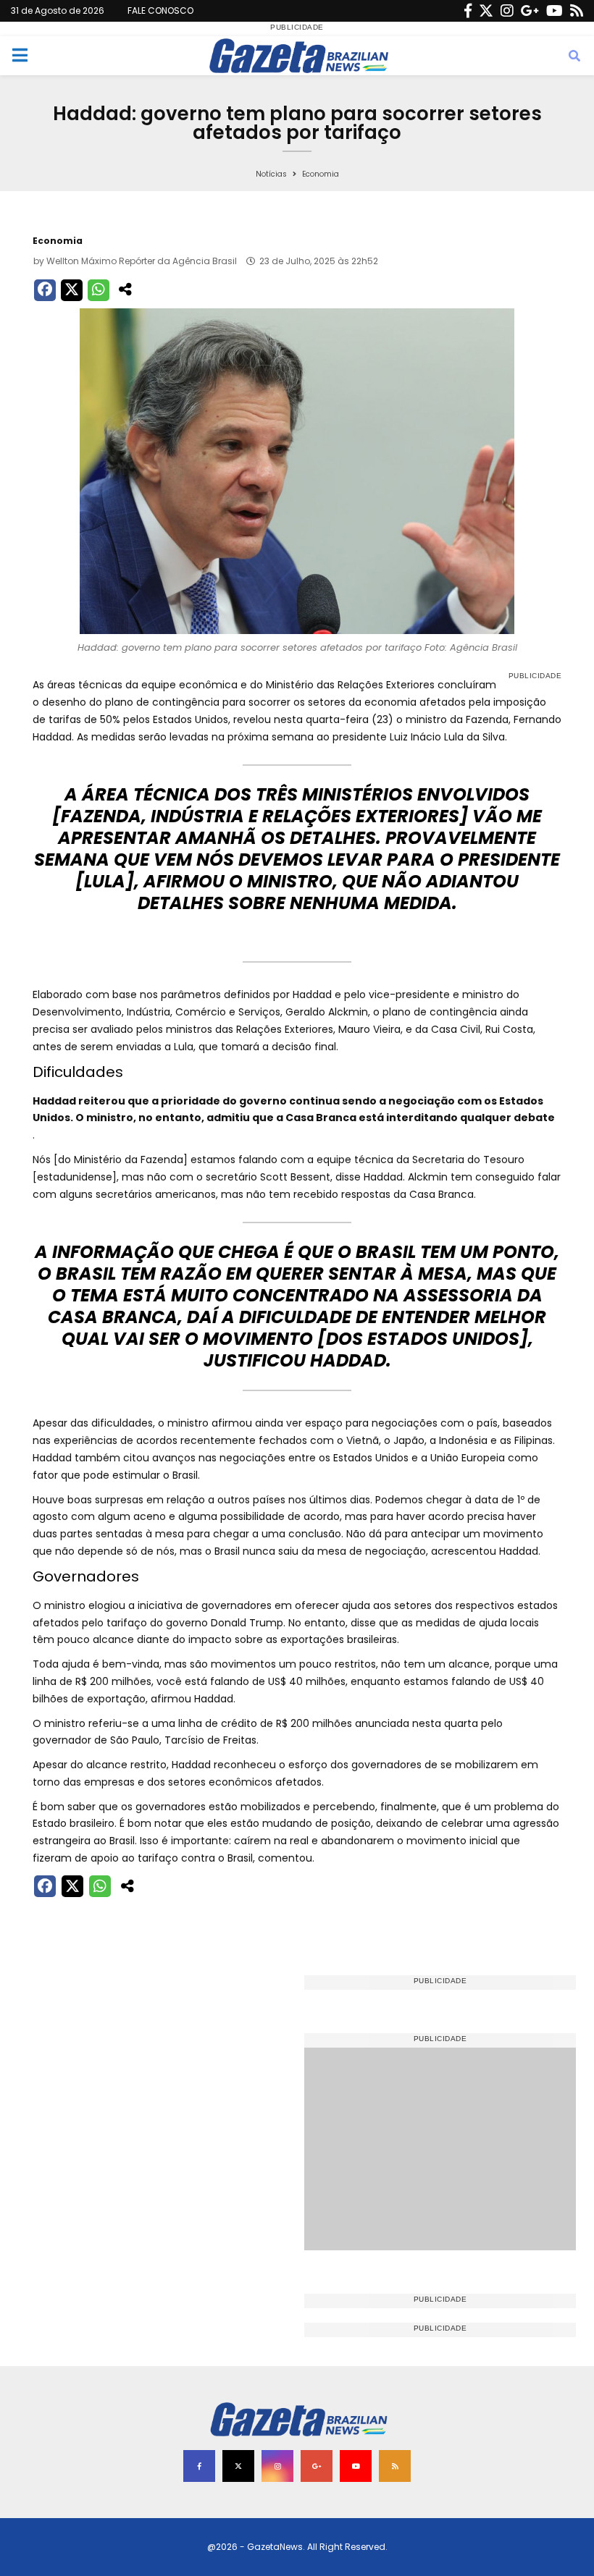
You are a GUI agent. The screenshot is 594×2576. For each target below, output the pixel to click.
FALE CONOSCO (160, 10)
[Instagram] (507, 11)
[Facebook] (468, 11)
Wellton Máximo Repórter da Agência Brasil (142, 261)
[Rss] (577, 11)
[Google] (530, 11)
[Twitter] (486, 11)
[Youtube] (555, 11)
